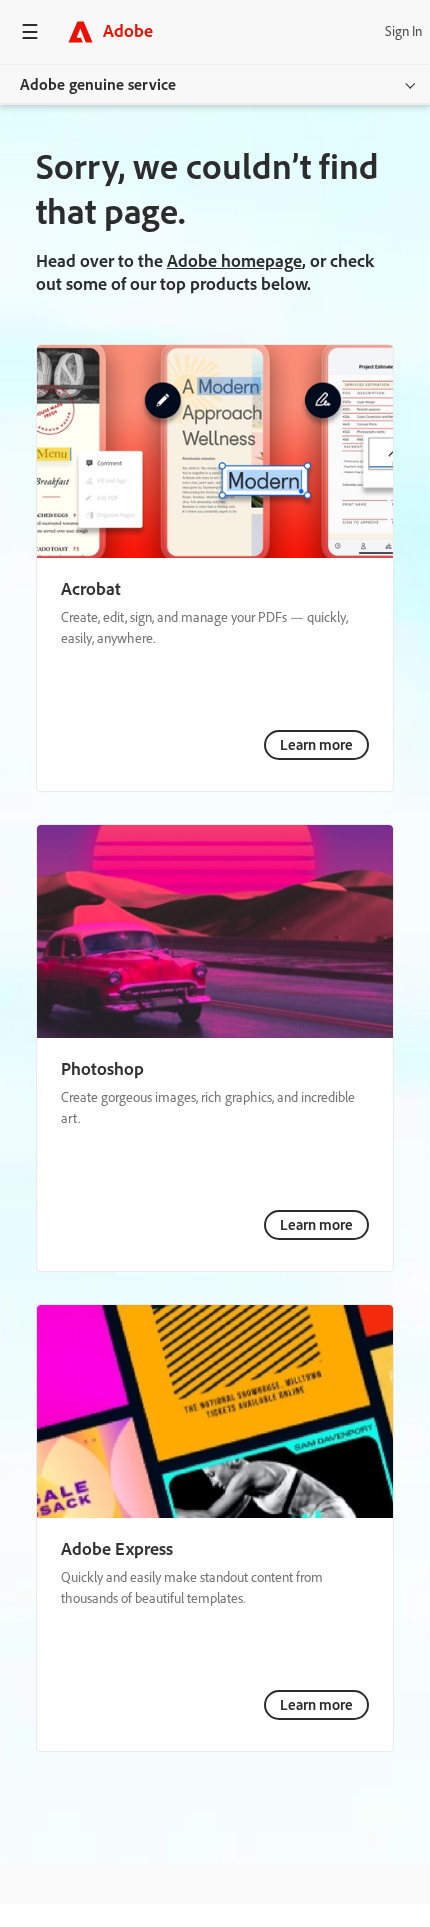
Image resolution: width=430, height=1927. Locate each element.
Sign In (403, 31)
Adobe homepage (234, 261)
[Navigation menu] (30, 31)
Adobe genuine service (98, 84)
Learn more (316, 745)
